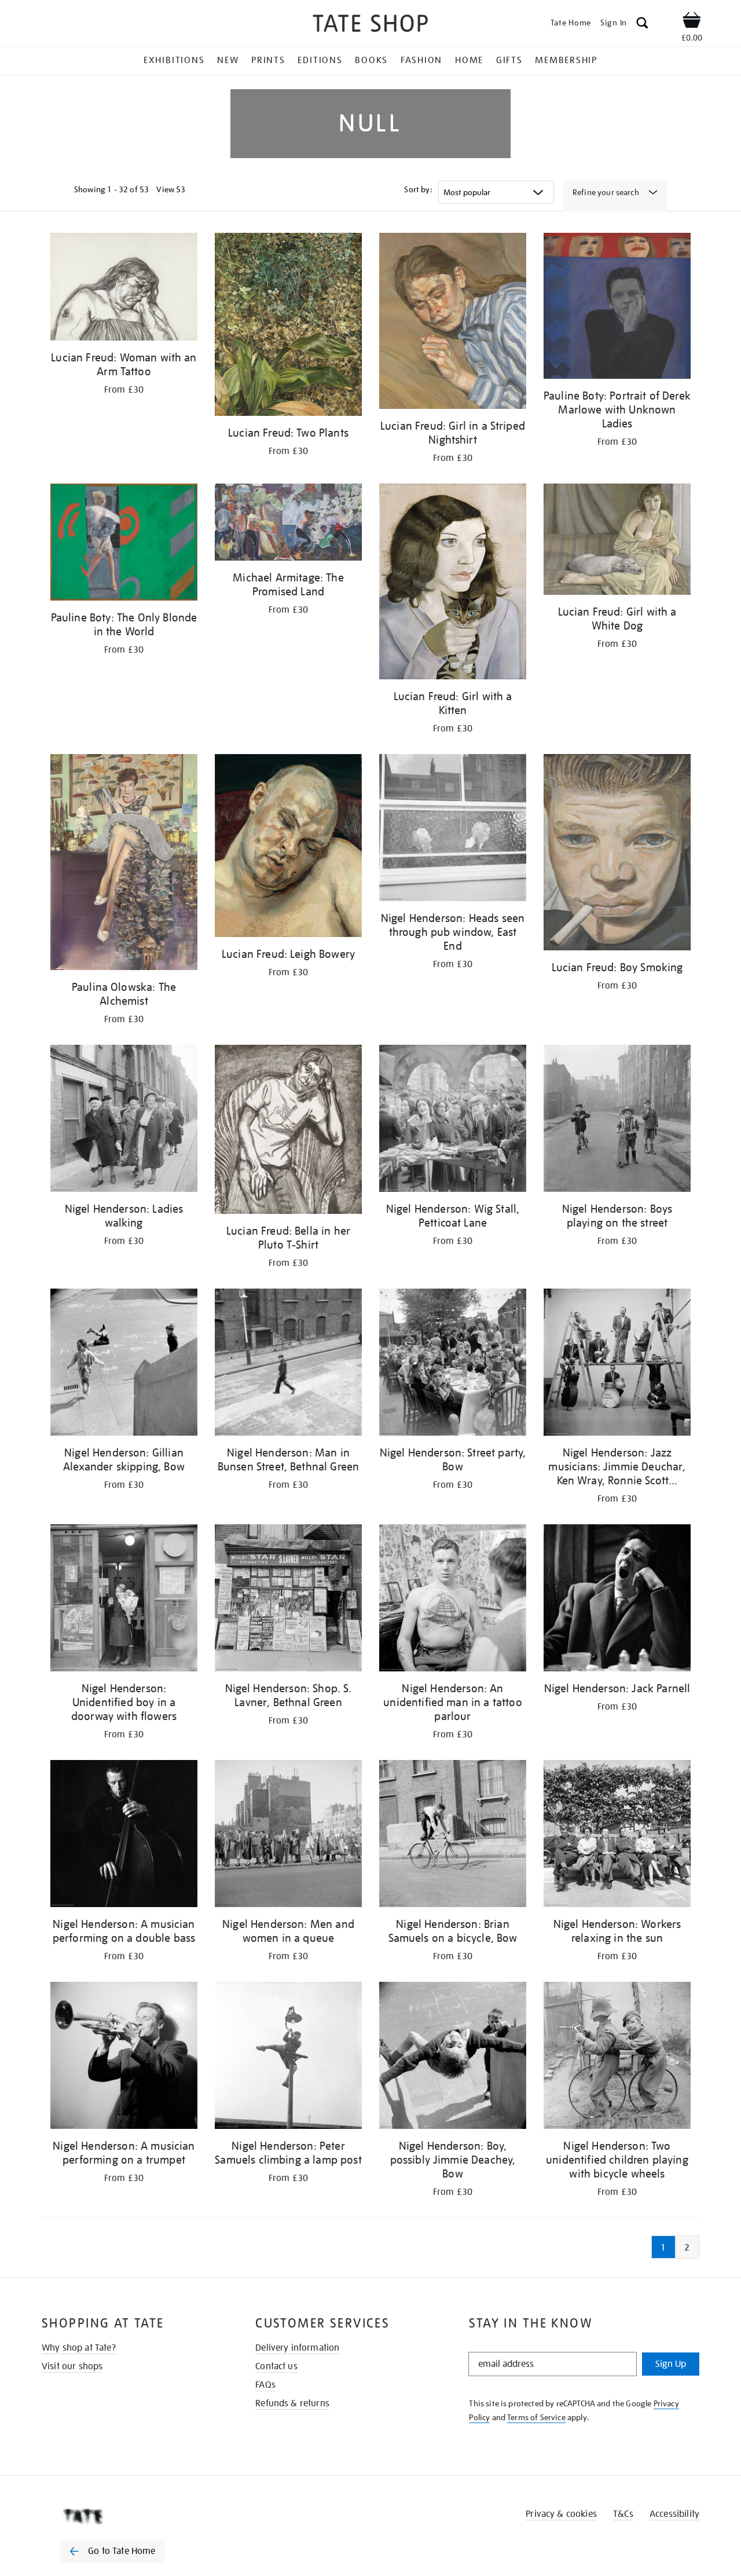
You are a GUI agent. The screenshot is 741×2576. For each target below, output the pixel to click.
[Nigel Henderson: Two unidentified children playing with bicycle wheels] (617, 2057)
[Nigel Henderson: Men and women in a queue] (288, 1836)
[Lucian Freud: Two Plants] (288, 326)
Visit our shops (72, 2366)
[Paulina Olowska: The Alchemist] (124, 864)
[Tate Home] (133, 2516)
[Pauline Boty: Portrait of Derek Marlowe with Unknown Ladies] (617, 308)
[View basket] (692, 22)
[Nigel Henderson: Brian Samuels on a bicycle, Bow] (453, 1836)
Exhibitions (174, 60)
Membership (566, 60)
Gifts (509, 60)
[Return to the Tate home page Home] (370, 25)
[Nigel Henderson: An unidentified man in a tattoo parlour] (453, 1600)
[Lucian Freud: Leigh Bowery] (288, 848)
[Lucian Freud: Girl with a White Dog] (617, 541)
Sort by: (418, 189)
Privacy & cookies (561, 2514)
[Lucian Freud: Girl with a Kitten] (453, 583)
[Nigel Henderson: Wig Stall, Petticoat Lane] (453, 1120)
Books (371, 60)
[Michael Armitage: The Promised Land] (288, 524)
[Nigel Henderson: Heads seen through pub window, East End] (453, 830)
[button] (642, 25)
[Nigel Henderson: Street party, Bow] (453, 1364)
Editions (320, 60)
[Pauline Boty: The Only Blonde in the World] (124, 544)
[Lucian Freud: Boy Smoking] (617, 854)
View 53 (171, 189)
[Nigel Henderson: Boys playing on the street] (617, 1120)
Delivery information (297, 2348)
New (228, 60)
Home (469, 60)
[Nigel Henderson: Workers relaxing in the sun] (617, 1836)
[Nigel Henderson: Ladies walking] (124, 1120)
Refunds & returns (292, 2403)
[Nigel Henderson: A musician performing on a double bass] (124, 1836)
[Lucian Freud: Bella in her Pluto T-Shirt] (288, 1131)
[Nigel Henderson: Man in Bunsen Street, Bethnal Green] (288, 1364)
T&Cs (623, 2514)
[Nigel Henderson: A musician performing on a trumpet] (124, 2057)
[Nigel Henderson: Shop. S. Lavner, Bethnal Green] (288, 1600)
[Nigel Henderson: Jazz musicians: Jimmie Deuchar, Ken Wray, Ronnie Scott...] (617, 1364)
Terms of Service (536, 2417)
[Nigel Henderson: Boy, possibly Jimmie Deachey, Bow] (453, 2057)
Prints (268, 60)
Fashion (421, 60)
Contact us (276, 2366)
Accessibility (674, 2514)
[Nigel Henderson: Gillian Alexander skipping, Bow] (124, 1364)
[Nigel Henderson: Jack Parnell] (617, 1600)
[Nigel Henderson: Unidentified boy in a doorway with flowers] (124, 1600)
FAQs (265, 2385)
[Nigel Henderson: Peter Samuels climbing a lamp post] (288, 2057)
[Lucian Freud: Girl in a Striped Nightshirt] (453, 323)
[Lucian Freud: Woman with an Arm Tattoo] (124, 289)
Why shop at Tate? (79, 2348)
